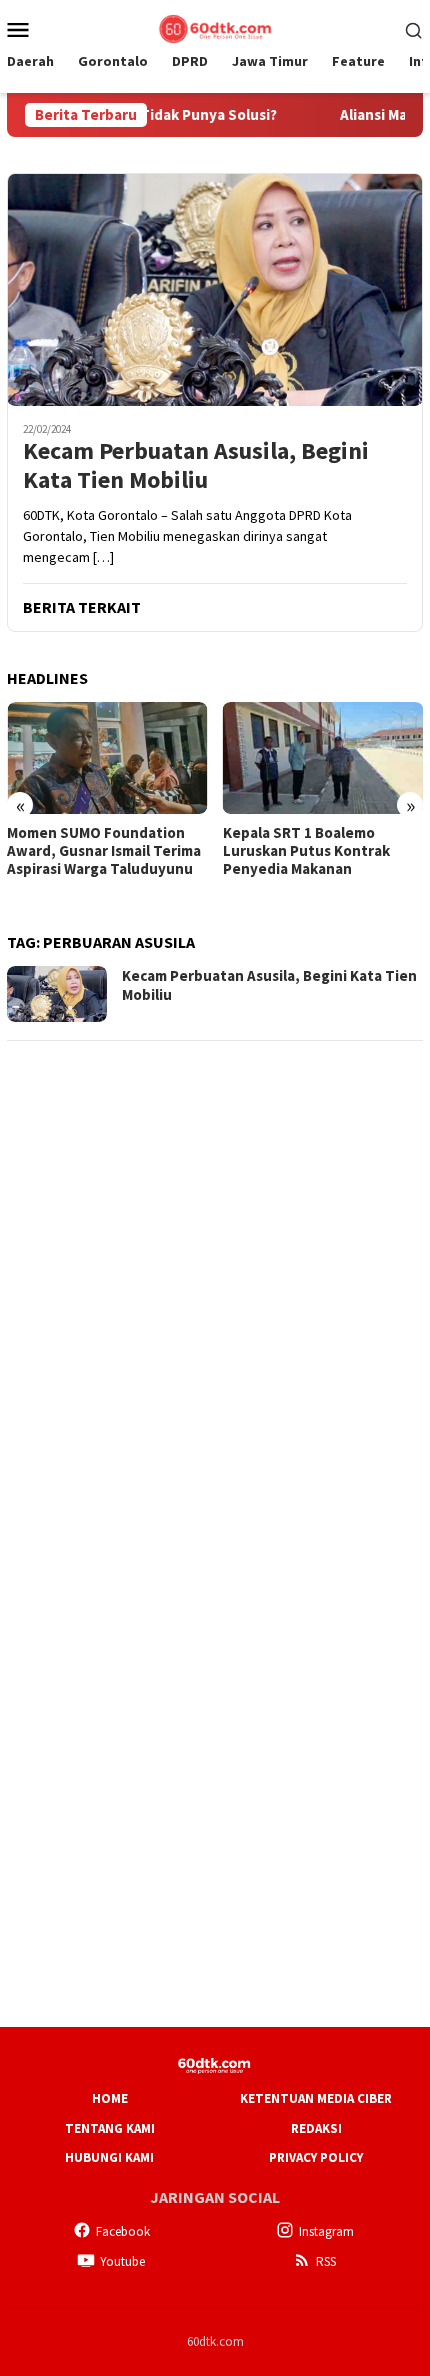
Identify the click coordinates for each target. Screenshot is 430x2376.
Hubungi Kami (109, 2157)
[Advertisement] (215, 1274)
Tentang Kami (110, 2128)
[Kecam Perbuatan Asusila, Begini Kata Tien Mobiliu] (215, 289)
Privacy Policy (316, 2157)
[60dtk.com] (215, 27)
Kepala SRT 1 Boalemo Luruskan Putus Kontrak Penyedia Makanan (306, 851)
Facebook (123, 2231)
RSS (326, 2261)
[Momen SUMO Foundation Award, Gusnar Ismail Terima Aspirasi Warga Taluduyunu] (107, 758)
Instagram (326, 2231)
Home (110, 2098)
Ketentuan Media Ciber (316, 2098)
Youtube (122, 2261)
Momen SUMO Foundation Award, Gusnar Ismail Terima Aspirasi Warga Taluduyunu (104, 851)
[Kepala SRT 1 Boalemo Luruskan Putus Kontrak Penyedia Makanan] (323, 758)
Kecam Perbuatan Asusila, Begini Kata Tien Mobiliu (196, 466)
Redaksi (316, 2128)
